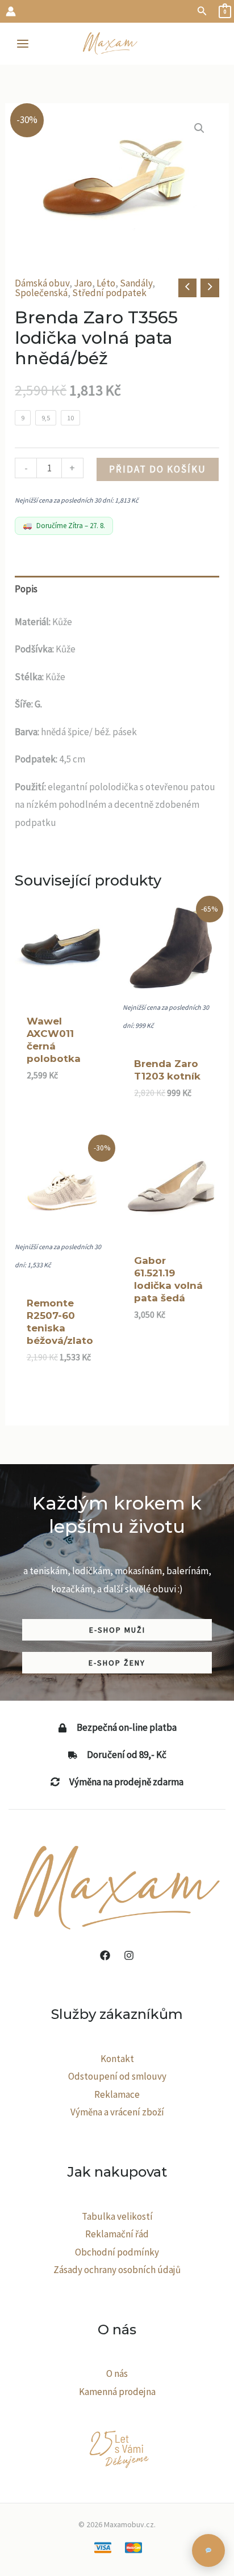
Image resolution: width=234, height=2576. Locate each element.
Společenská (41, 293)
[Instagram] (129, 1955)
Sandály (136, 283)
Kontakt (117, 2059)
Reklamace (117, 2094)
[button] (202, 11)
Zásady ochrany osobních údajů (117, 2270)
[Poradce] (208, 2550)
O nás (117, 2373)
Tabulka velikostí (117, 2216)
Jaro (83, 283)
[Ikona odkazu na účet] (11, 11)
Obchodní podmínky (117, 2252)
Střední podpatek (109, 293)
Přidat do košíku (158, 469)
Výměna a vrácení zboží (117, 2112)
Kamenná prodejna (117, 2392)
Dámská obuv (42, 283)
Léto (106, 283)
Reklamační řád (117, 2234)
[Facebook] (105, 1955)
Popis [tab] (26, 589)
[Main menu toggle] (23, 44)
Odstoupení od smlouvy (117, 2076)
